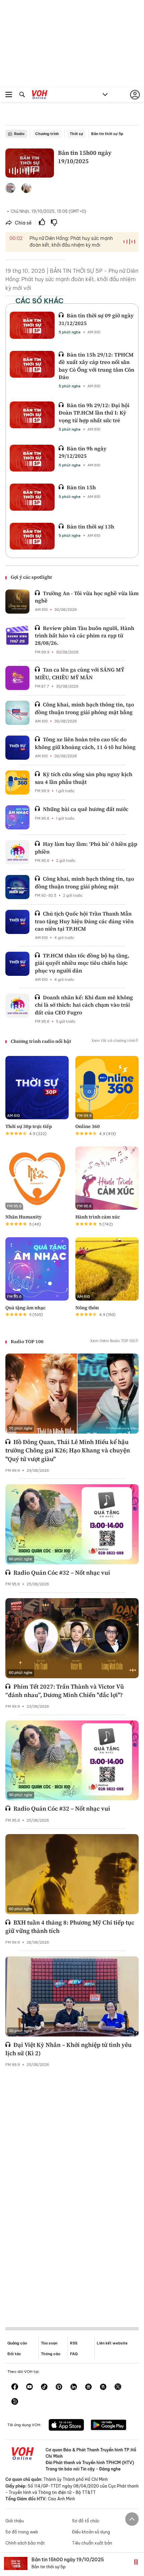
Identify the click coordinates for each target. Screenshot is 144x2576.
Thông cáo (51, 2354)
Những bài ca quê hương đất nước (86, 809)
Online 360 (88, 1126)
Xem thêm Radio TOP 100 (113, 1341)
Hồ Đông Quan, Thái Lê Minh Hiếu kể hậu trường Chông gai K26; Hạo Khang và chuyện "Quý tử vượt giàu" (68, 1450)
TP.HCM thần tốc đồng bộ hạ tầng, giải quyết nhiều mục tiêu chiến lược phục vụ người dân (82, 963)
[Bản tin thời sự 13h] (32, 536)
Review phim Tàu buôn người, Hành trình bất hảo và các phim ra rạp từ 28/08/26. (85, 636)
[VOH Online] (40, 96)
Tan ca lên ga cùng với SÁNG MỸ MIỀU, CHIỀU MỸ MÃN (80, 673)
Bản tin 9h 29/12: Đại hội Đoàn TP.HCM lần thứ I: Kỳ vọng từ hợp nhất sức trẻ (94, 413)
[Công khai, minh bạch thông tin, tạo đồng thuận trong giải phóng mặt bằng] (17, 713)
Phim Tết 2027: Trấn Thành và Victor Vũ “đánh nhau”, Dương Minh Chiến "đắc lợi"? (65, 1691)
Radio (19, 134)
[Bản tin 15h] (32, 497)
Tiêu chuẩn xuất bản (92, 2543)
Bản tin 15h (81, 487)
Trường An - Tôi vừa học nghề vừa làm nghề (87, 597)
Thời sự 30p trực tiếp (29, 1126)
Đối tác (14, 2354)
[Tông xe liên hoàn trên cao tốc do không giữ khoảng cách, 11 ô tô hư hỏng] (17, 748)
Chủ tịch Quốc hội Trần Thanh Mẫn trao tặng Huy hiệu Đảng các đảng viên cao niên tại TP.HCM (84, 921)
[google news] (88, 2387)
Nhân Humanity (23, 1217)
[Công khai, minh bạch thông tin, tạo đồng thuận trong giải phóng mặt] (17, 887)
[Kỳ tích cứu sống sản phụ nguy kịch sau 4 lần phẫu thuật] (17, 782)
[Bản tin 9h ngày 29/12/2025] (32, 458)
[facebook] (15, 2387)
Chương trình (47, 134)
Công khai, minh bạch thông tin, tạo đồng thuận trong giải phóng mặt (84, 882)
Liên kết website (112, 2343)
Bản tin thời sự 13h (90, 526)
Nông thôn (87, 1308)
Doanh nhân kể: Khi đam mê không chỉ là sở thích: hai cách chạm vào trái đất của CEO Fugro (84, 1005)
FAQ (74, 2354)
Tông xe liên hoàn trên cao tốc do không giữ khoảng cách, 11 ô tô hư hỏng (85, 743)
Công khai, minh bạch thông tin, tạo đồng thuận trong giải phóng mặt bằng (84, 708)
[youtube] (29, 2387)
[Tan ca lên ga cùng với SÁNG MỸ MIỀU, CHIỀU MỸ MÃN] (17, 678)
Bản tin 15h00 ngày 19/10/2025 (68, 2560)
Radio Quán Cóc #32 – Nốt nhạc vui (62, 1573)
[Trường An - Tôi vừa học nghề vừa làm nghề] (17, 602)
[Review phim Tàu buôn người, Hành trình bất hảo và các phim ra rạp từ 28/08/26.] (17, 636)
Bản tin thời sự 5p (107, 134)
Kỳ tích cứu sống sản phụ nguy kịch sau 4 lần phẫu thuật (84, 778)
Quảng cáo (17, 2343)
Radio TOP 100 (27, 1341)
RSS (74, 2343)
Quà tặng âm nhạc (25, 1308)
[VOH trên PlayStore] (109, 2426)
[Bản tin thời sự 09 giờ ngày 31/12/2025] (32, 325)
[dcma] (103, 2387)
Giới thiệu (15, 2521)
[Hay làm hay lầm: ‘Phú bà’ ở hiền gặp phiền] (17, 852)
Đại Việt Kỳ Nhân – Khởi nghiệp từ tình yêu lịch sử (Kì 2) (68, 2049)
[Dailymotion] (15, 2402)
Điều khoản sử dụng (91, 2532)
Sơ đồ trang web (22, 2532)
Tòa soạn (49, 2343)
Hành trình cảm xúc (98, 1217)
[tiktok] (44, 2387)
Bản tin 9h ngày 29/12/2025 (83, 452)
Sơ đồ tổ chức (86, 2521)
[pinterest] (59, 2387)
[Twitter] (118, 2387)
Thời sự (76, 134)
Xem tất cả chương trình (113, 1041)
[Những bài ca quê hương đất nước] (17, 817)
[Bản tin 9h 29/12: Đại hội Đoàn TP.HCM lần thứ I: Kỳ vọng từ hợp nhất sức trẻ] (32, 415)
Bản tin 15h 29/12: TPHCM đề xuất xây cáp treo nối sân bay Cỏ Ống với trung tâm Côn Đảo (96, 366)
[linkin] (74, 2387)
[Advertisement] (72, 2192)
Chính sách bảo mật (25, 2543)
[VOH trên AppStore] (66, 2426)
